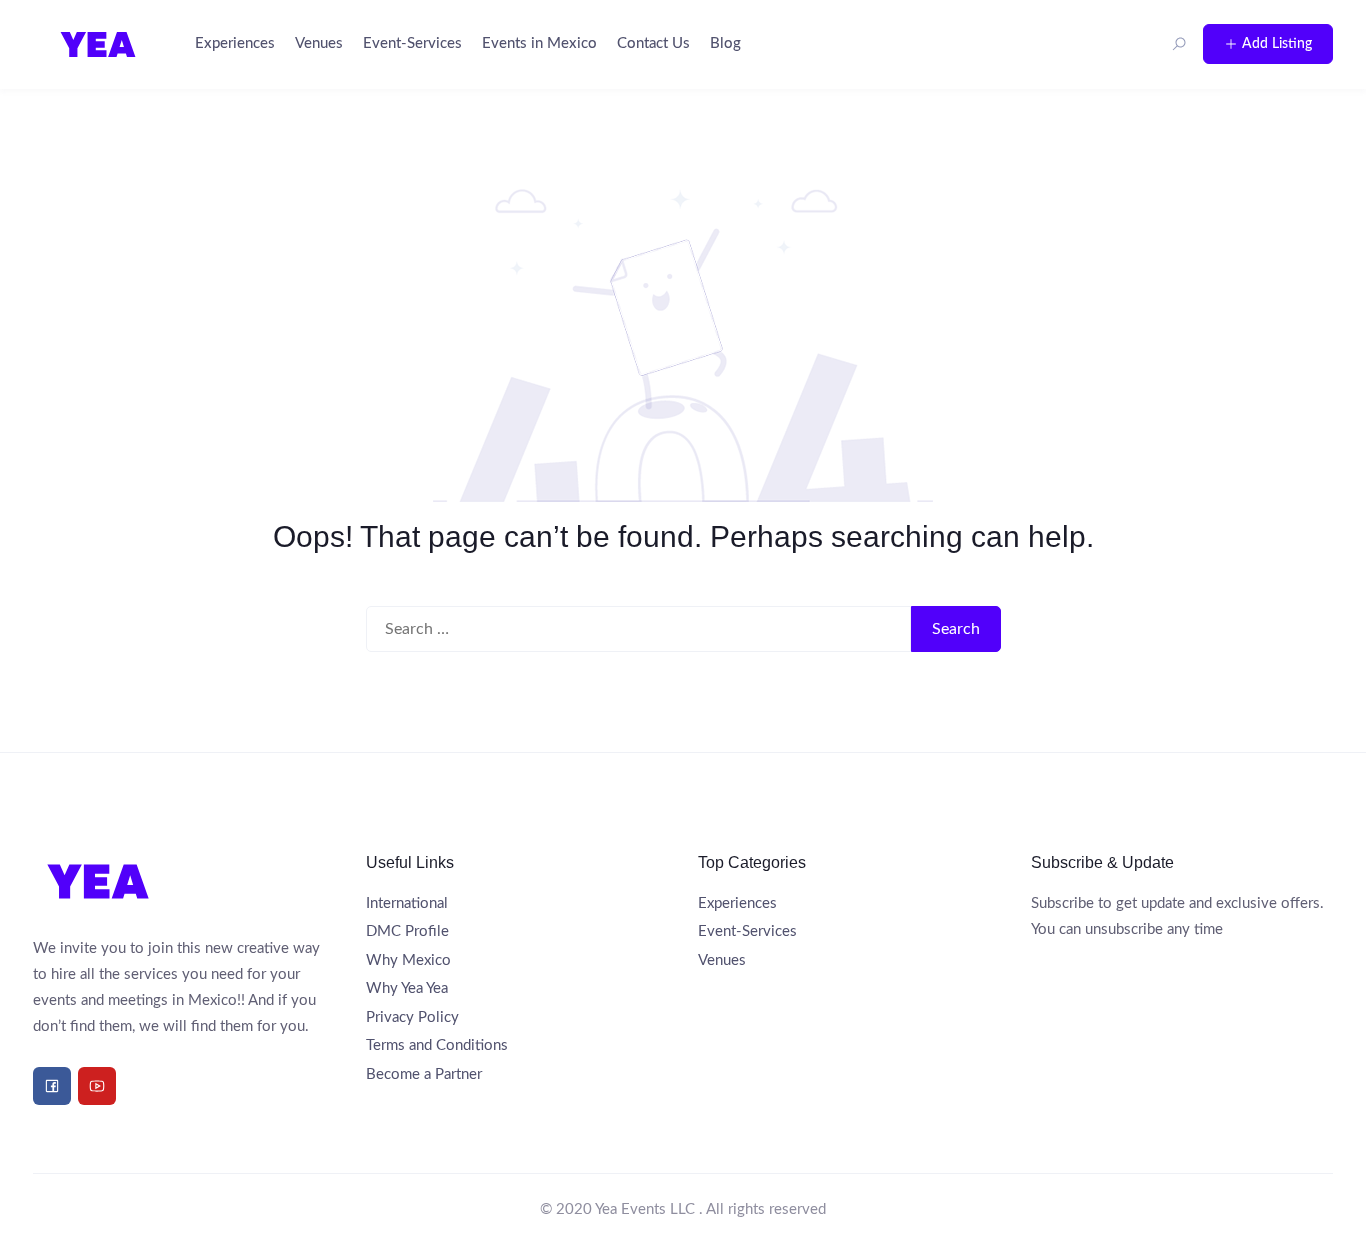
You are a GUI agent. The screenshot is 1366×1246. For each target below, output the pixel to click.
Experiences (235, 43)
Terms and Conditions (437, 1045)
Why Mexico (408, 960)
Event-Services (412, 43)
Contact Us (653, 43)
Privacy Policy (412, 1017)
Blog (725, 43)
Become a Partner (424, 1074)
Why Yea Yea (407, 988)
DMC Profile (407, 931)
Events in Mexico (539, 43)
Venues (319, 43)
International (407, 903)
